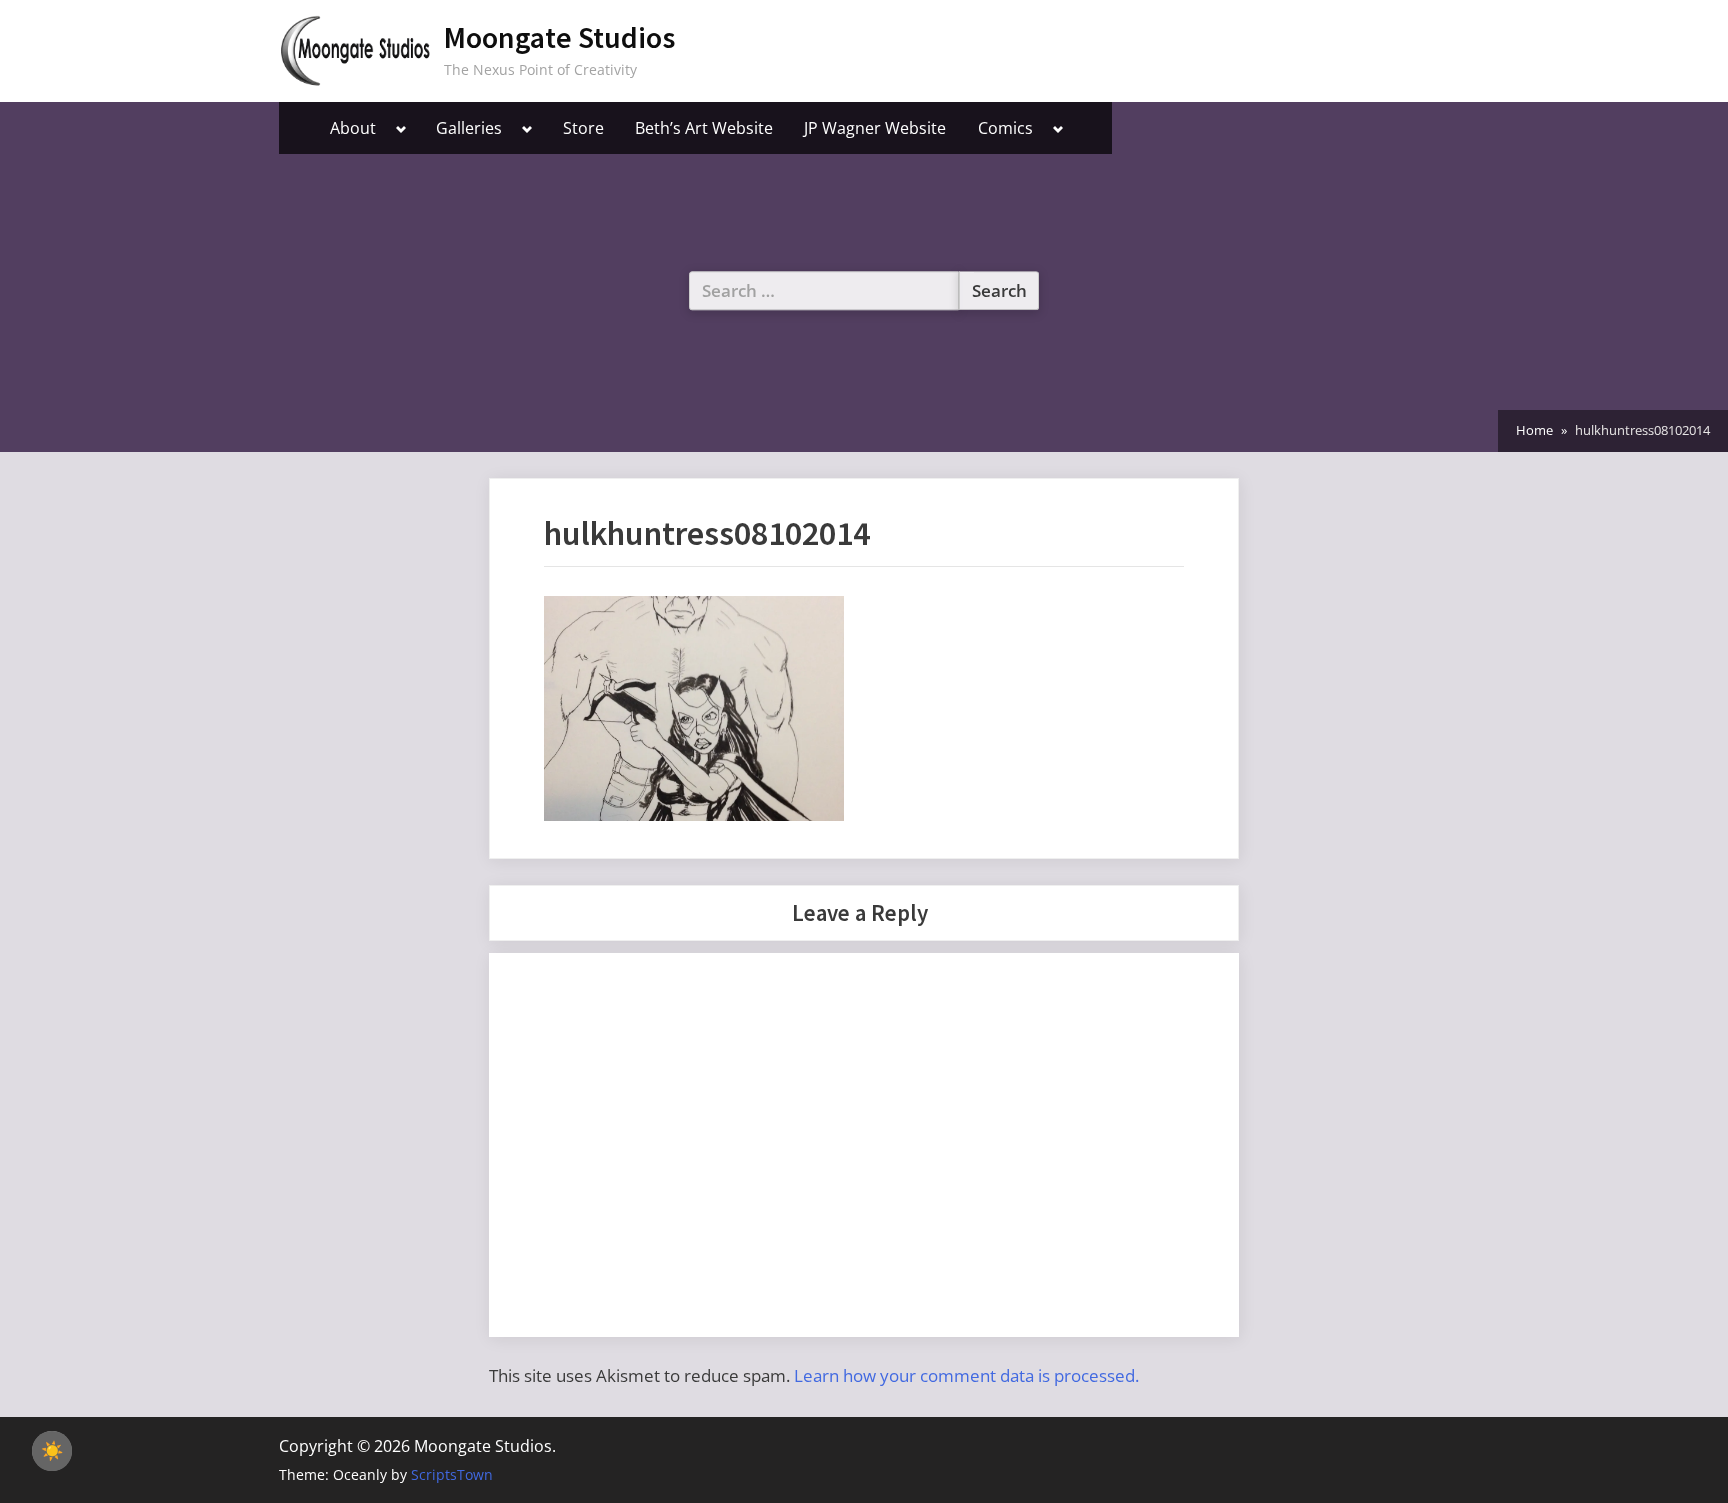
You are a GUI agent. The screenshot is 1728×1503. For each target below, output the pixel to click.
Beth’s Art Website (704, 128)
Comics (1005, 128)
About (353, 128)
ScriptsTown (452, 1474)
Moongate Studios (559, 37)
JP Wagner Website (875, 128)
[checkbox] (52, 1451)
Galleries (469, 128)
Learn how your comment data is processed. (966, 1375)
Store (583, 128)
